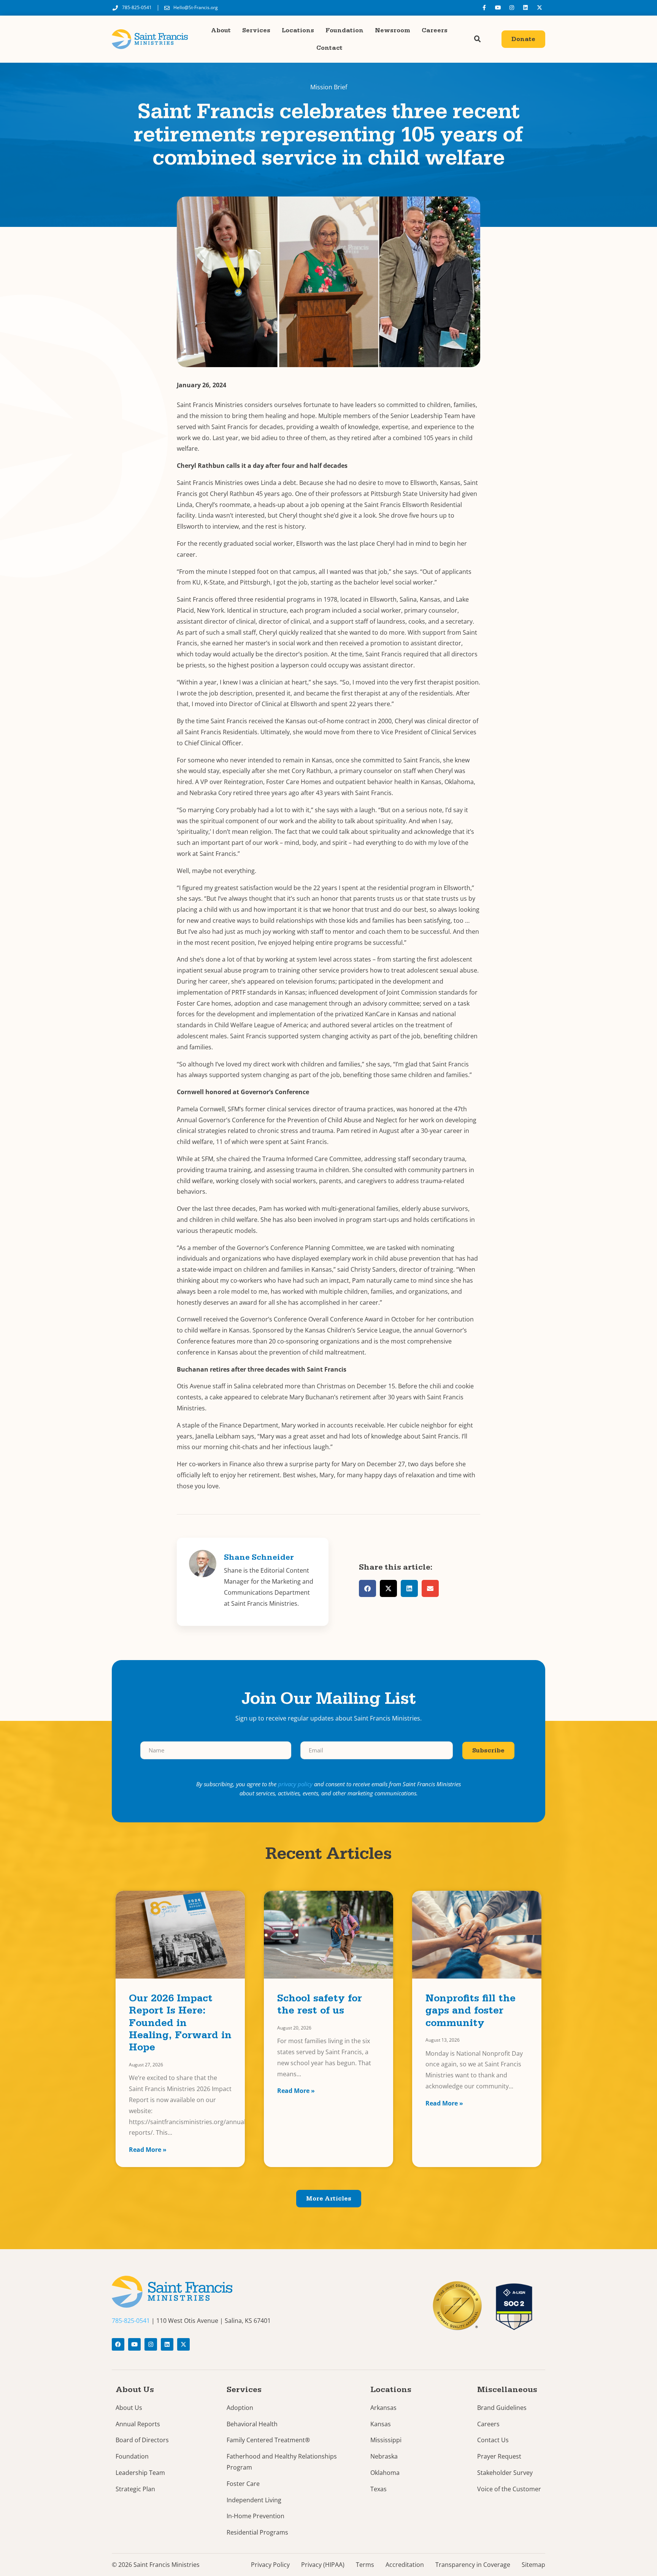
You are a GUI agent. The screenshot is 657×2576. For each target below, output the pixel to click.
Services (256, 30)
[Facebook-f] (484, 8)
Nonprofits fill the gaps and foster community (471, 2012)
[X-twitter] (540, 8)
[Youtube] (498, 8)
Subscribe (488, 1751)
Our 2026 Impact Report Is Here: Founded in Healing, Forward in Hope (180, 2024)
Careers (435, 30)
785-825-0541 (131, 2321)
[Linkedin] (525, 8)
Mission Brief (329, 87)
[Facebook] (118, 2344)
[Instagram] (512, 8)
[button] (478, 39)
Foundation (344, 30)
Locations (298, 30)
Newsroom (393, 30)
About (221, 30)
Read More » (148, 2150)
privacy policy (295, 1784)
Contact (329, 48)
